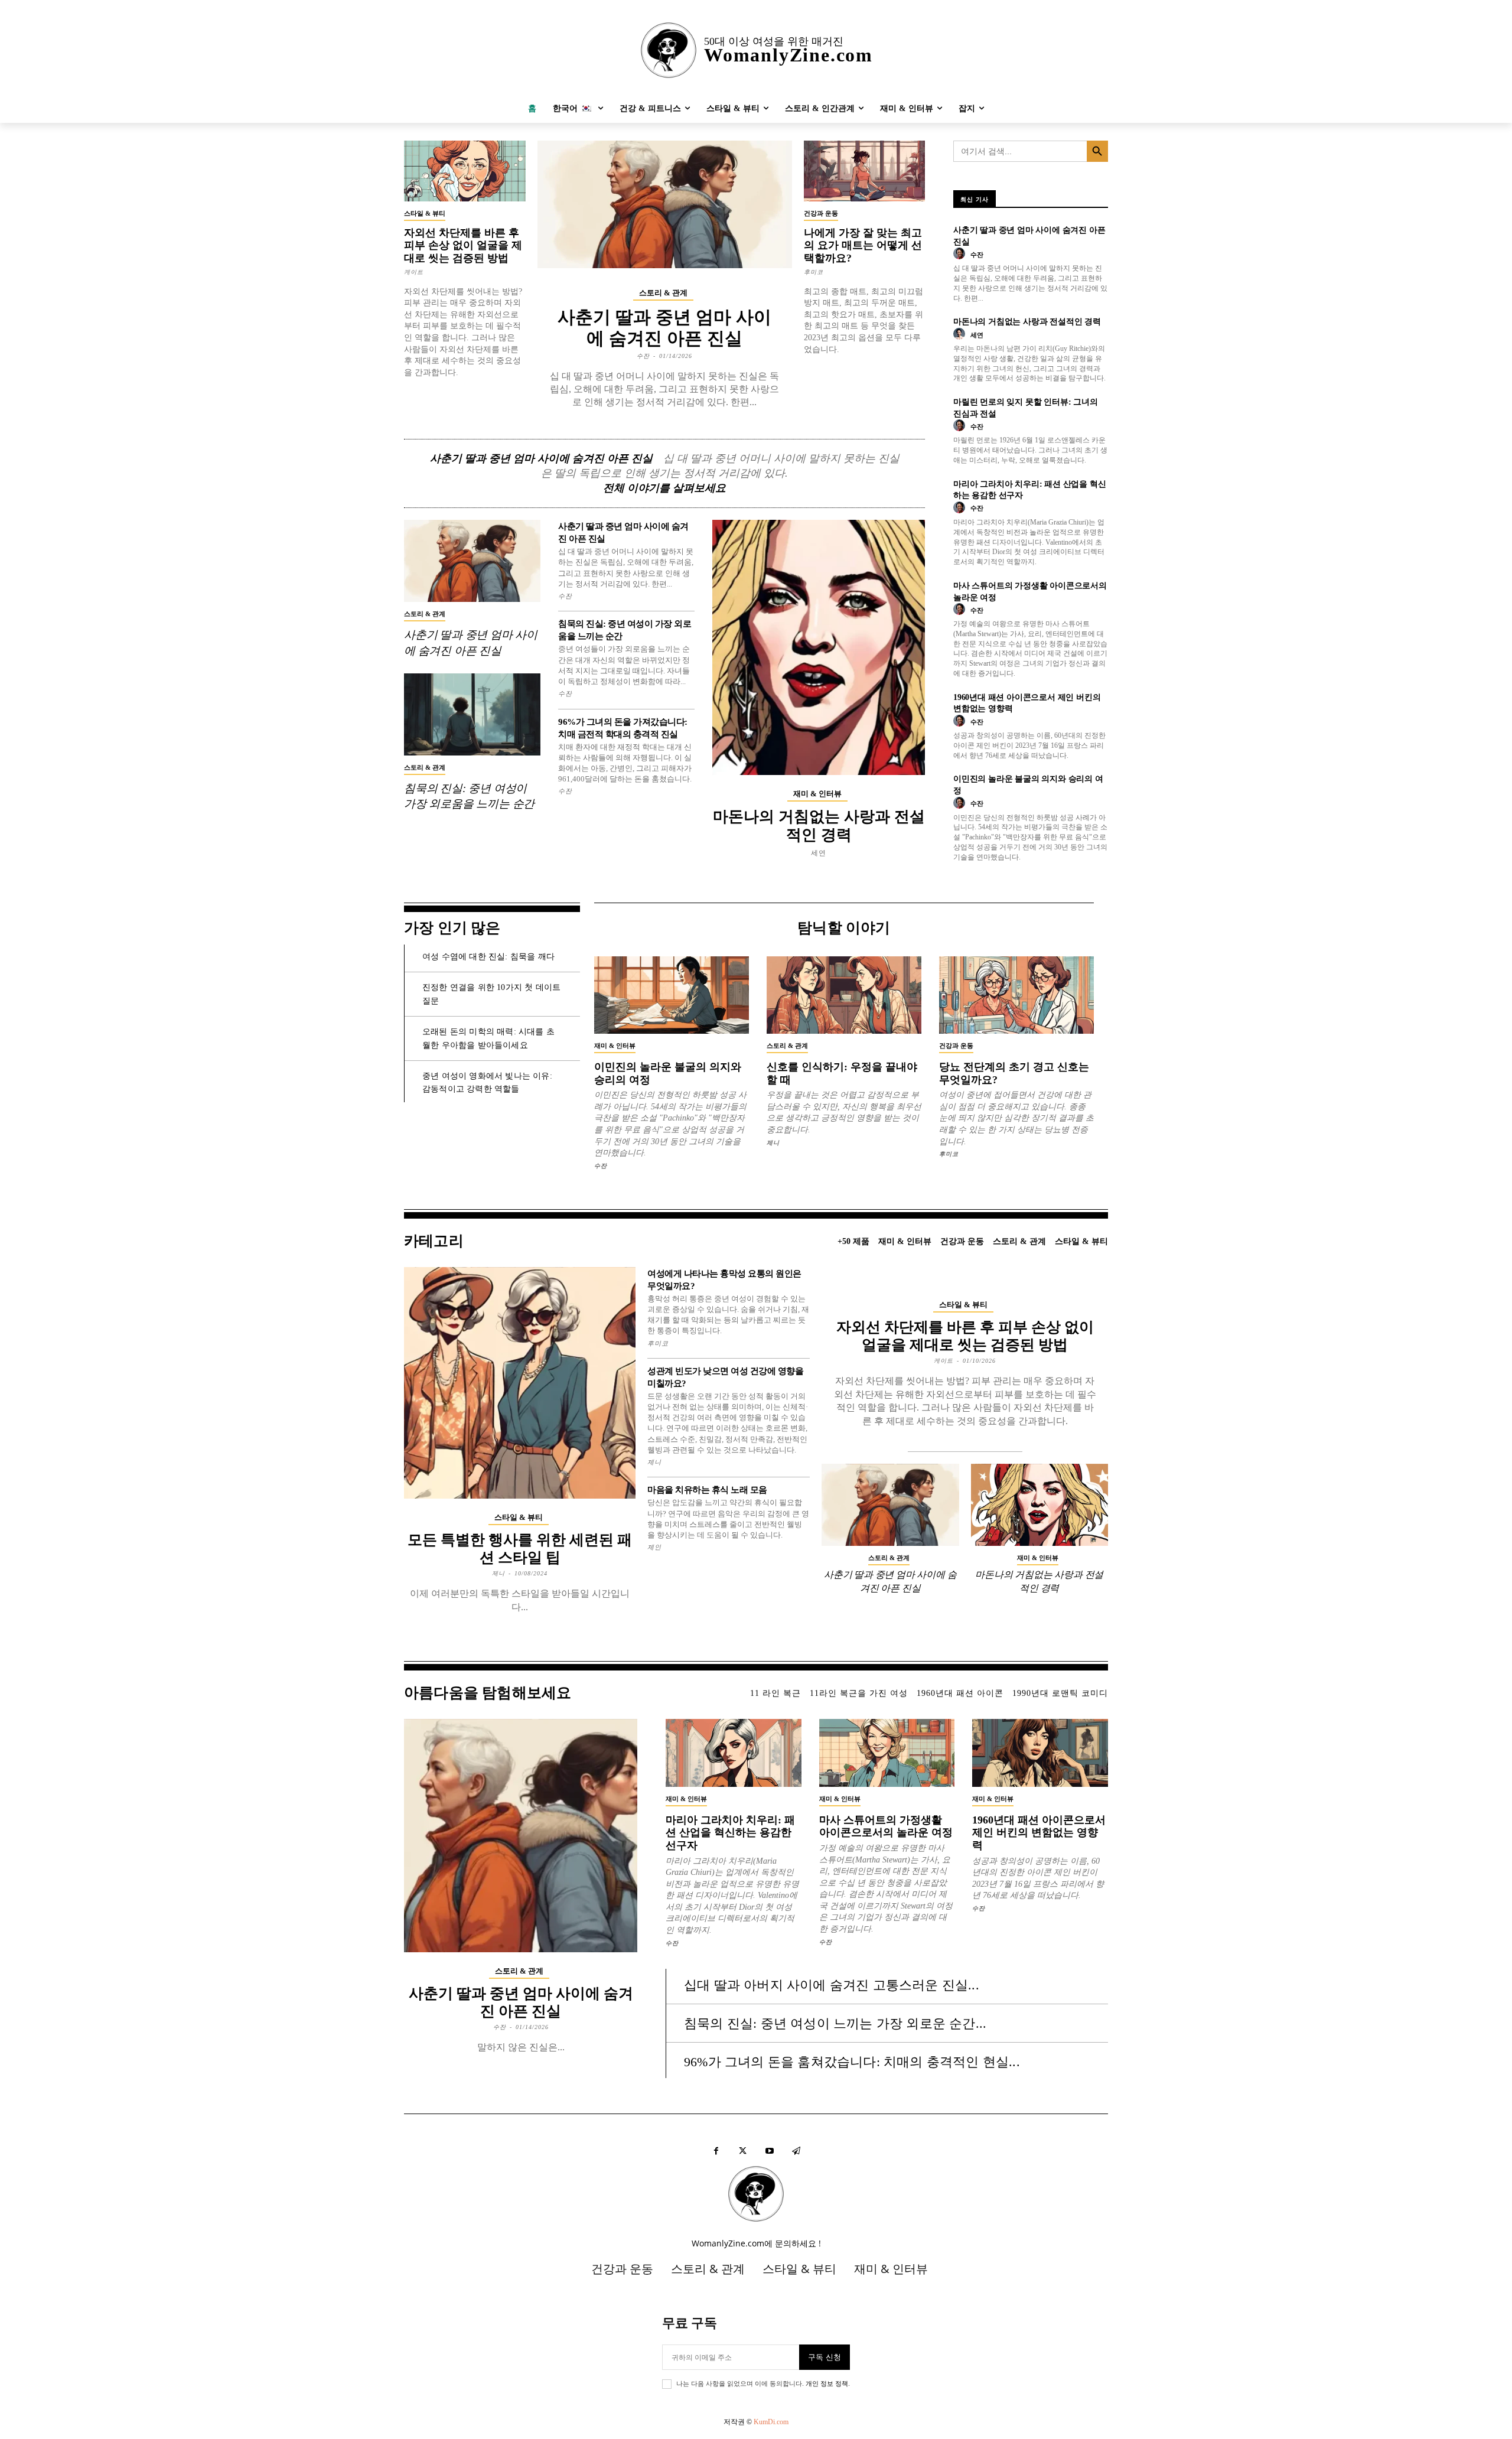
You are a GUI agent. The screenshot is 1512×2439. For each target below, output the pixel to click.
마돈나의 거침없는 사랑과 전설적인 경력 (1027, 322)
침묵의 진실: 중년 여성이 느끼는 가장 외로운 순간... (835, 2023)
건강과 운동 (821, 213)
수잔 (643, 356)
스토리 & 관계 (663, 293)
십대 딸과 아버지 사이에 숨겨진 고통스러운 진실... (832, 1985)
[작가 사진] (961, 254)
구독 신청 (825, 2357)
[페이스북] (716, 2151)
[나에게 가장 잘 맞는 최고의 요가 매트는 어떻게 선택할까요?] (865, 171)
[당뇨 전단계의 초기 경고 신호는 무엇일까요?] (1016, 995)
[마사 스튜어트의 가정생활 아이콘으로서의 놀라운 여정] (887, 1753)
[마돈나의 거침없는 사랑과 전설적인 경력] (819, 647)
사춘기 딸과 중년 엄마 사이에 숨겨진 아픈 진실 (541, 458)
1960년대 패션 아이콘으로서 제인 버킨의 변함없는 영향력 (1039, 1833)
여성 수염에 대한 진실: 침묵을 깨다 (488, 957)
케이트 (414, 272)
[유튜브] (769, 2151)
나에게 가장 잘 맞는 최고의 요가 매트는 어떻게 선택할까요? (863, 245)
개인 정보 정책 (827, 2383)
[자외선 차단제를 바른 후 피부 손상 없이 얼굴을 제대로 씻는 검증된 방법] (465, 171)
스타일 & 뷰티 (425, 213)
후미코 (814, 272)
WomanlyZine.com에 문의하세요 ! (756, 2243)
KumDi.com (771, 2422)
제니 (773, 1143)
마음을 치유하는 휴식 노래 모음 (707, 1490)
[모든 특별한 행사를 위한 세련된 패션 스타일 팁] (520, 1383)
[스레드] (796, 2151)
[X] (743, 2151)
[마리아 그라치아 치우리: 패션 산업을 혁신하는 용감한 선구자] (734, 1753)
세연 (819, 853)
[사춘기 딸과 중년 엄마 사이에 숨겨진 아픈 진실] (665, 204)
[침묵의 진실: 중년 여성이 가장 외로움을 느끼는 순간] (472, 714)
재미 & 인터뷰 (817, 794)
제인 (654, 1547)
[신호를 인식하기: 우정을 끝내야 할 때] (844, 995)
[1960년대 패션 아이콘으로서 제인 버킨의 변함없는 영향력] (1040, 1753)
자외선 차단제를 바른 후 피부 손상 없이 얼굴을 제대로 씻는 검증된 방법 (463, 245)
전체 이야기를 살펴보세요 (664, 488)
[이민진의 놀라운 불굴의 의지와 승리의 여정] (672, 995)
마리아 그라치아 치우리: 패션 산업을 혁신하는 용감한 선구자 (730, 1833)
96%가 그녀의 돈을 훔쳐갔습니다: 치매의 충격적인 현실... (852, 2062)
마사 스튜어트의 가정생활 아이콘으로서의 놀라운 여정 (886, 1826)
